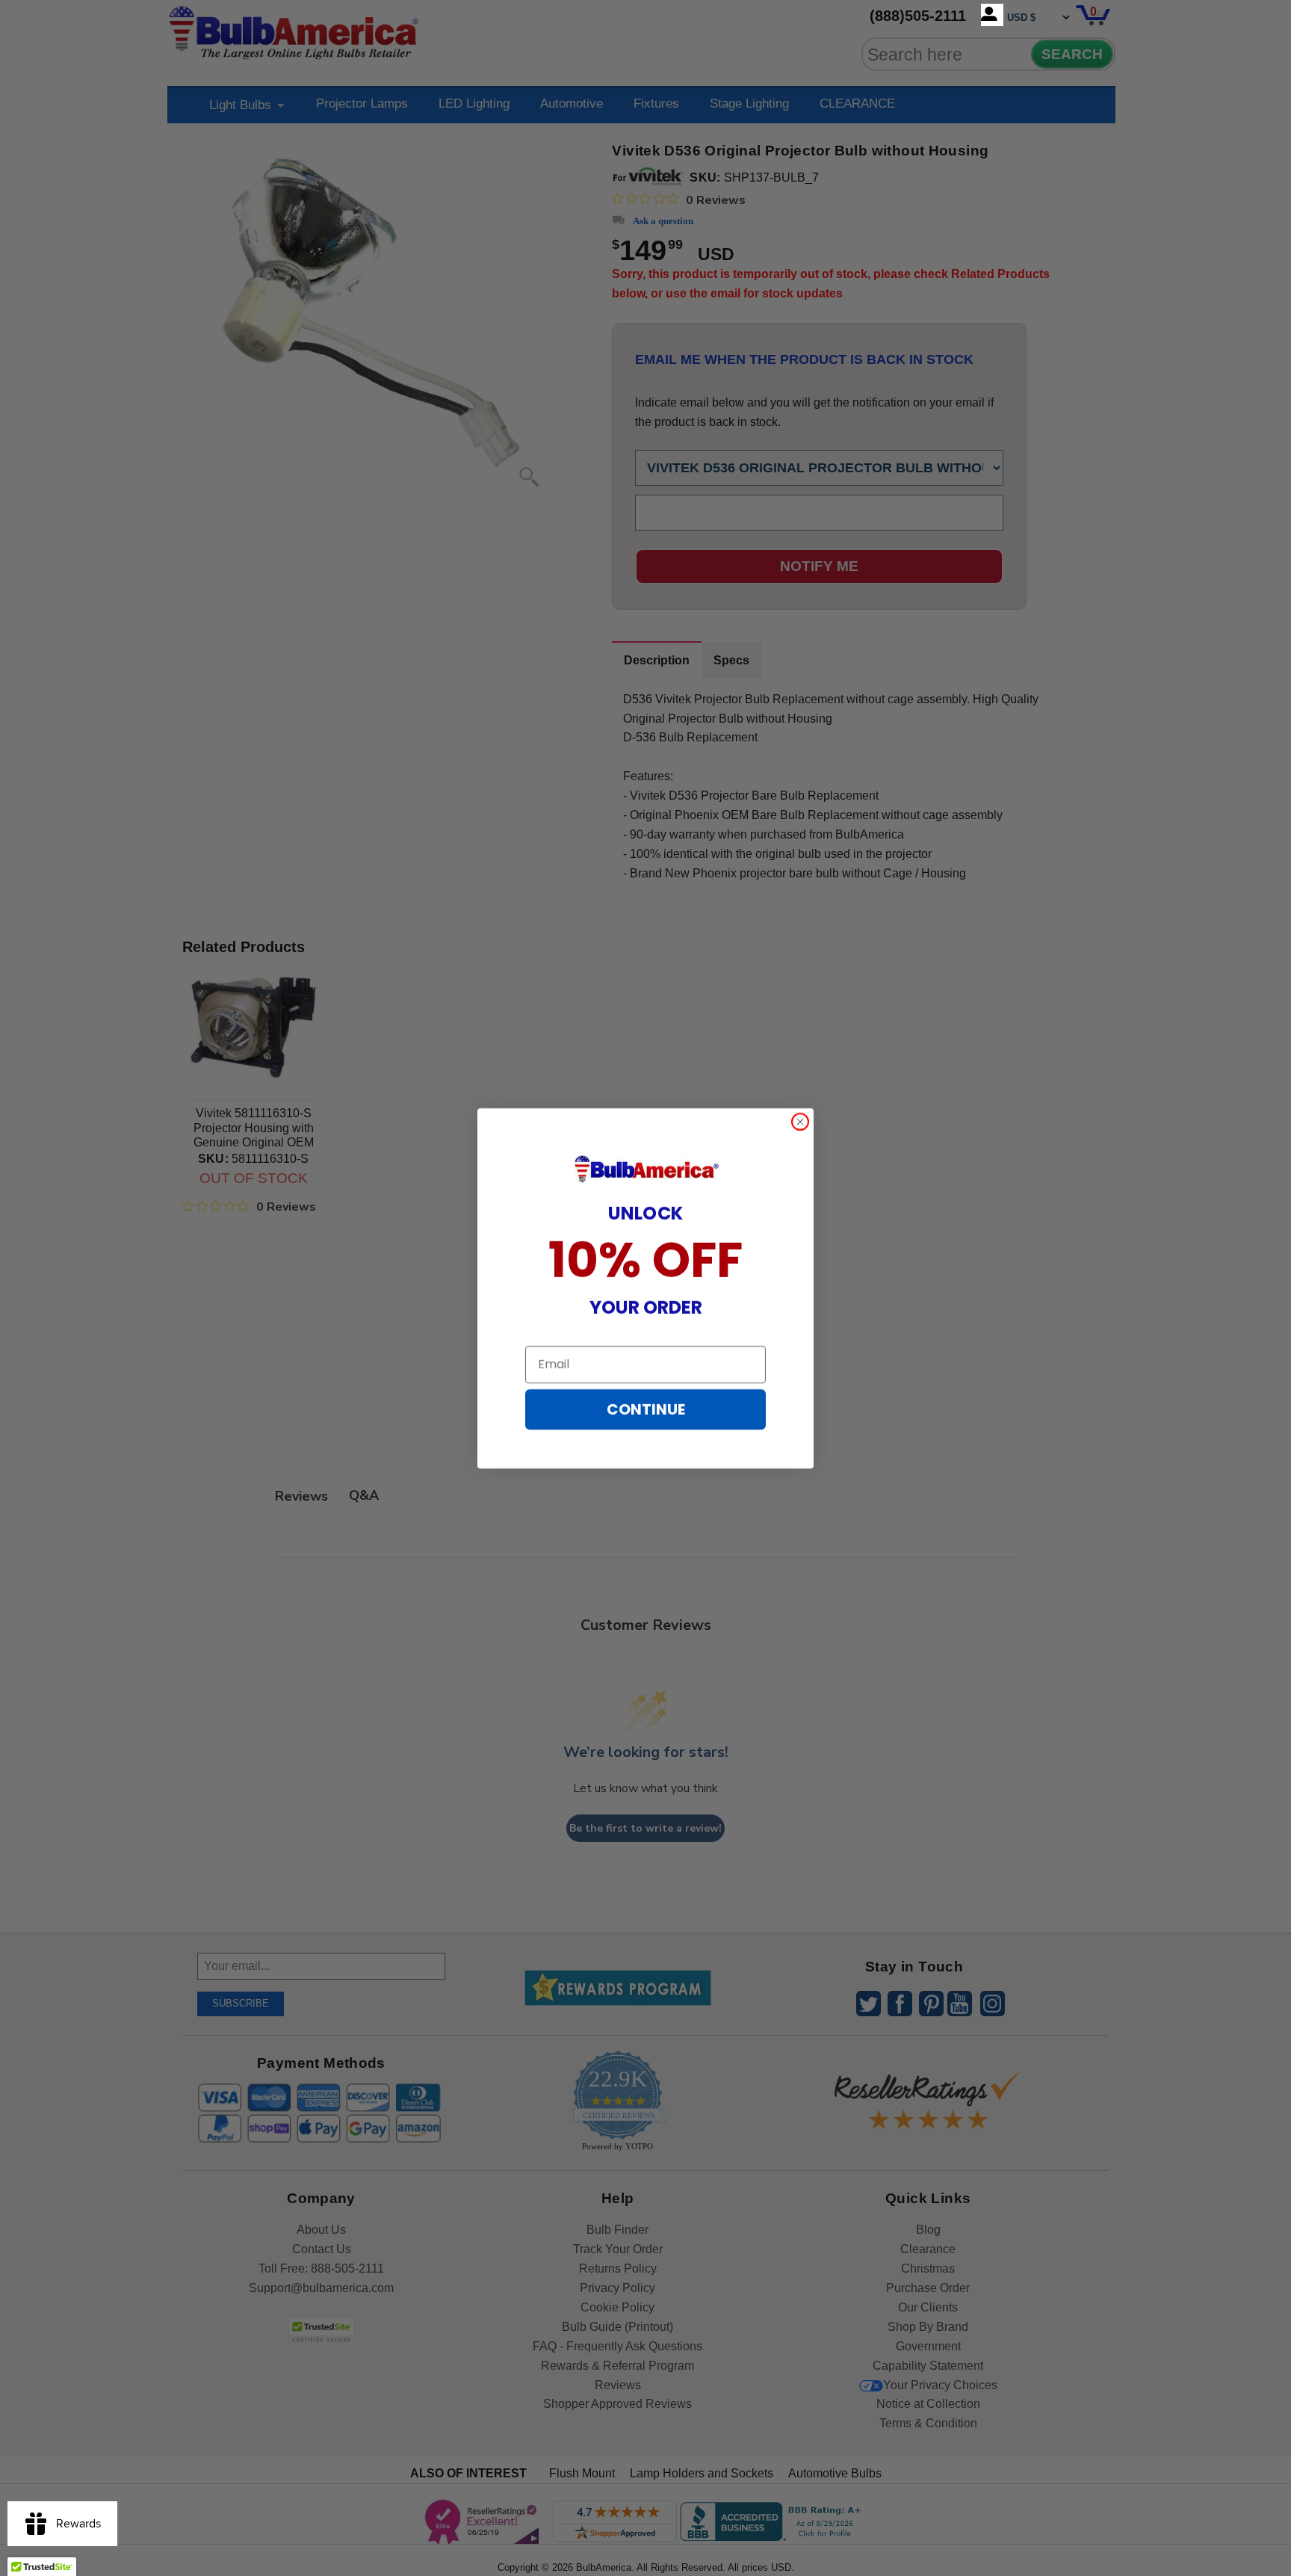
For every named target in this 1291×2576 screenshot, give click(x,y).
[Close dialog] (800, 1122)
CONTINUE (646, 1409)
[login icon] (992, 15)
